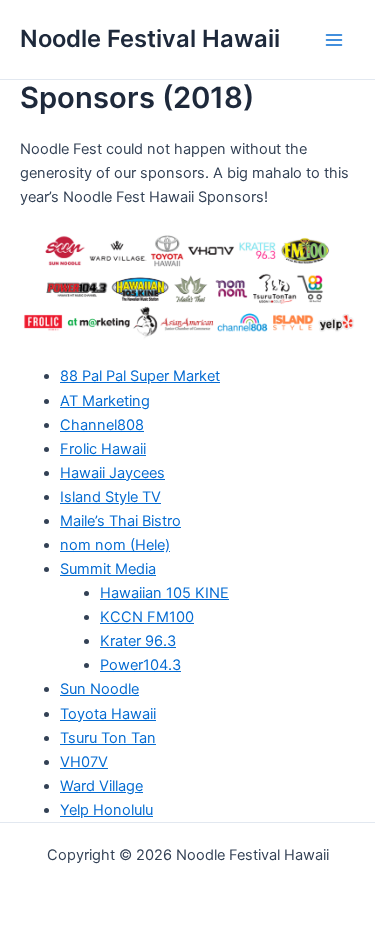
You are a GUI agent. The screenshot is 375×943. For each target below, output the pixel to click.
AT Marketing (105, 401)
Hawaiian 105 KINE (164, 593)
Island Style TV (110, 497)
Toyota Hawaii (108, 714)
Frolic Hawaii (103, 449)
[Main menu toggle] (334, 40)
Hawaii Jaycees (112, 473)
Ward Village (101, 786)
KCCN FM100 (147, 617)
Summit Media (108, 569)
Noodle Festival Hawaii (150, 38)
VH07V (84, 762)
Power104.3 (140, 665)
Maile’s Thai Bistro (120, 521)
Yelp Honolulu (106, 810)
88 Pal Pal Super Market (140, 376)
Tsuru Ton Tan (108, 738)
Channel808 (102, 425)
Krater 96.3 (138, 641)
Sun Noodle (99, 689)
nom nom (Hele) (115, 545)
